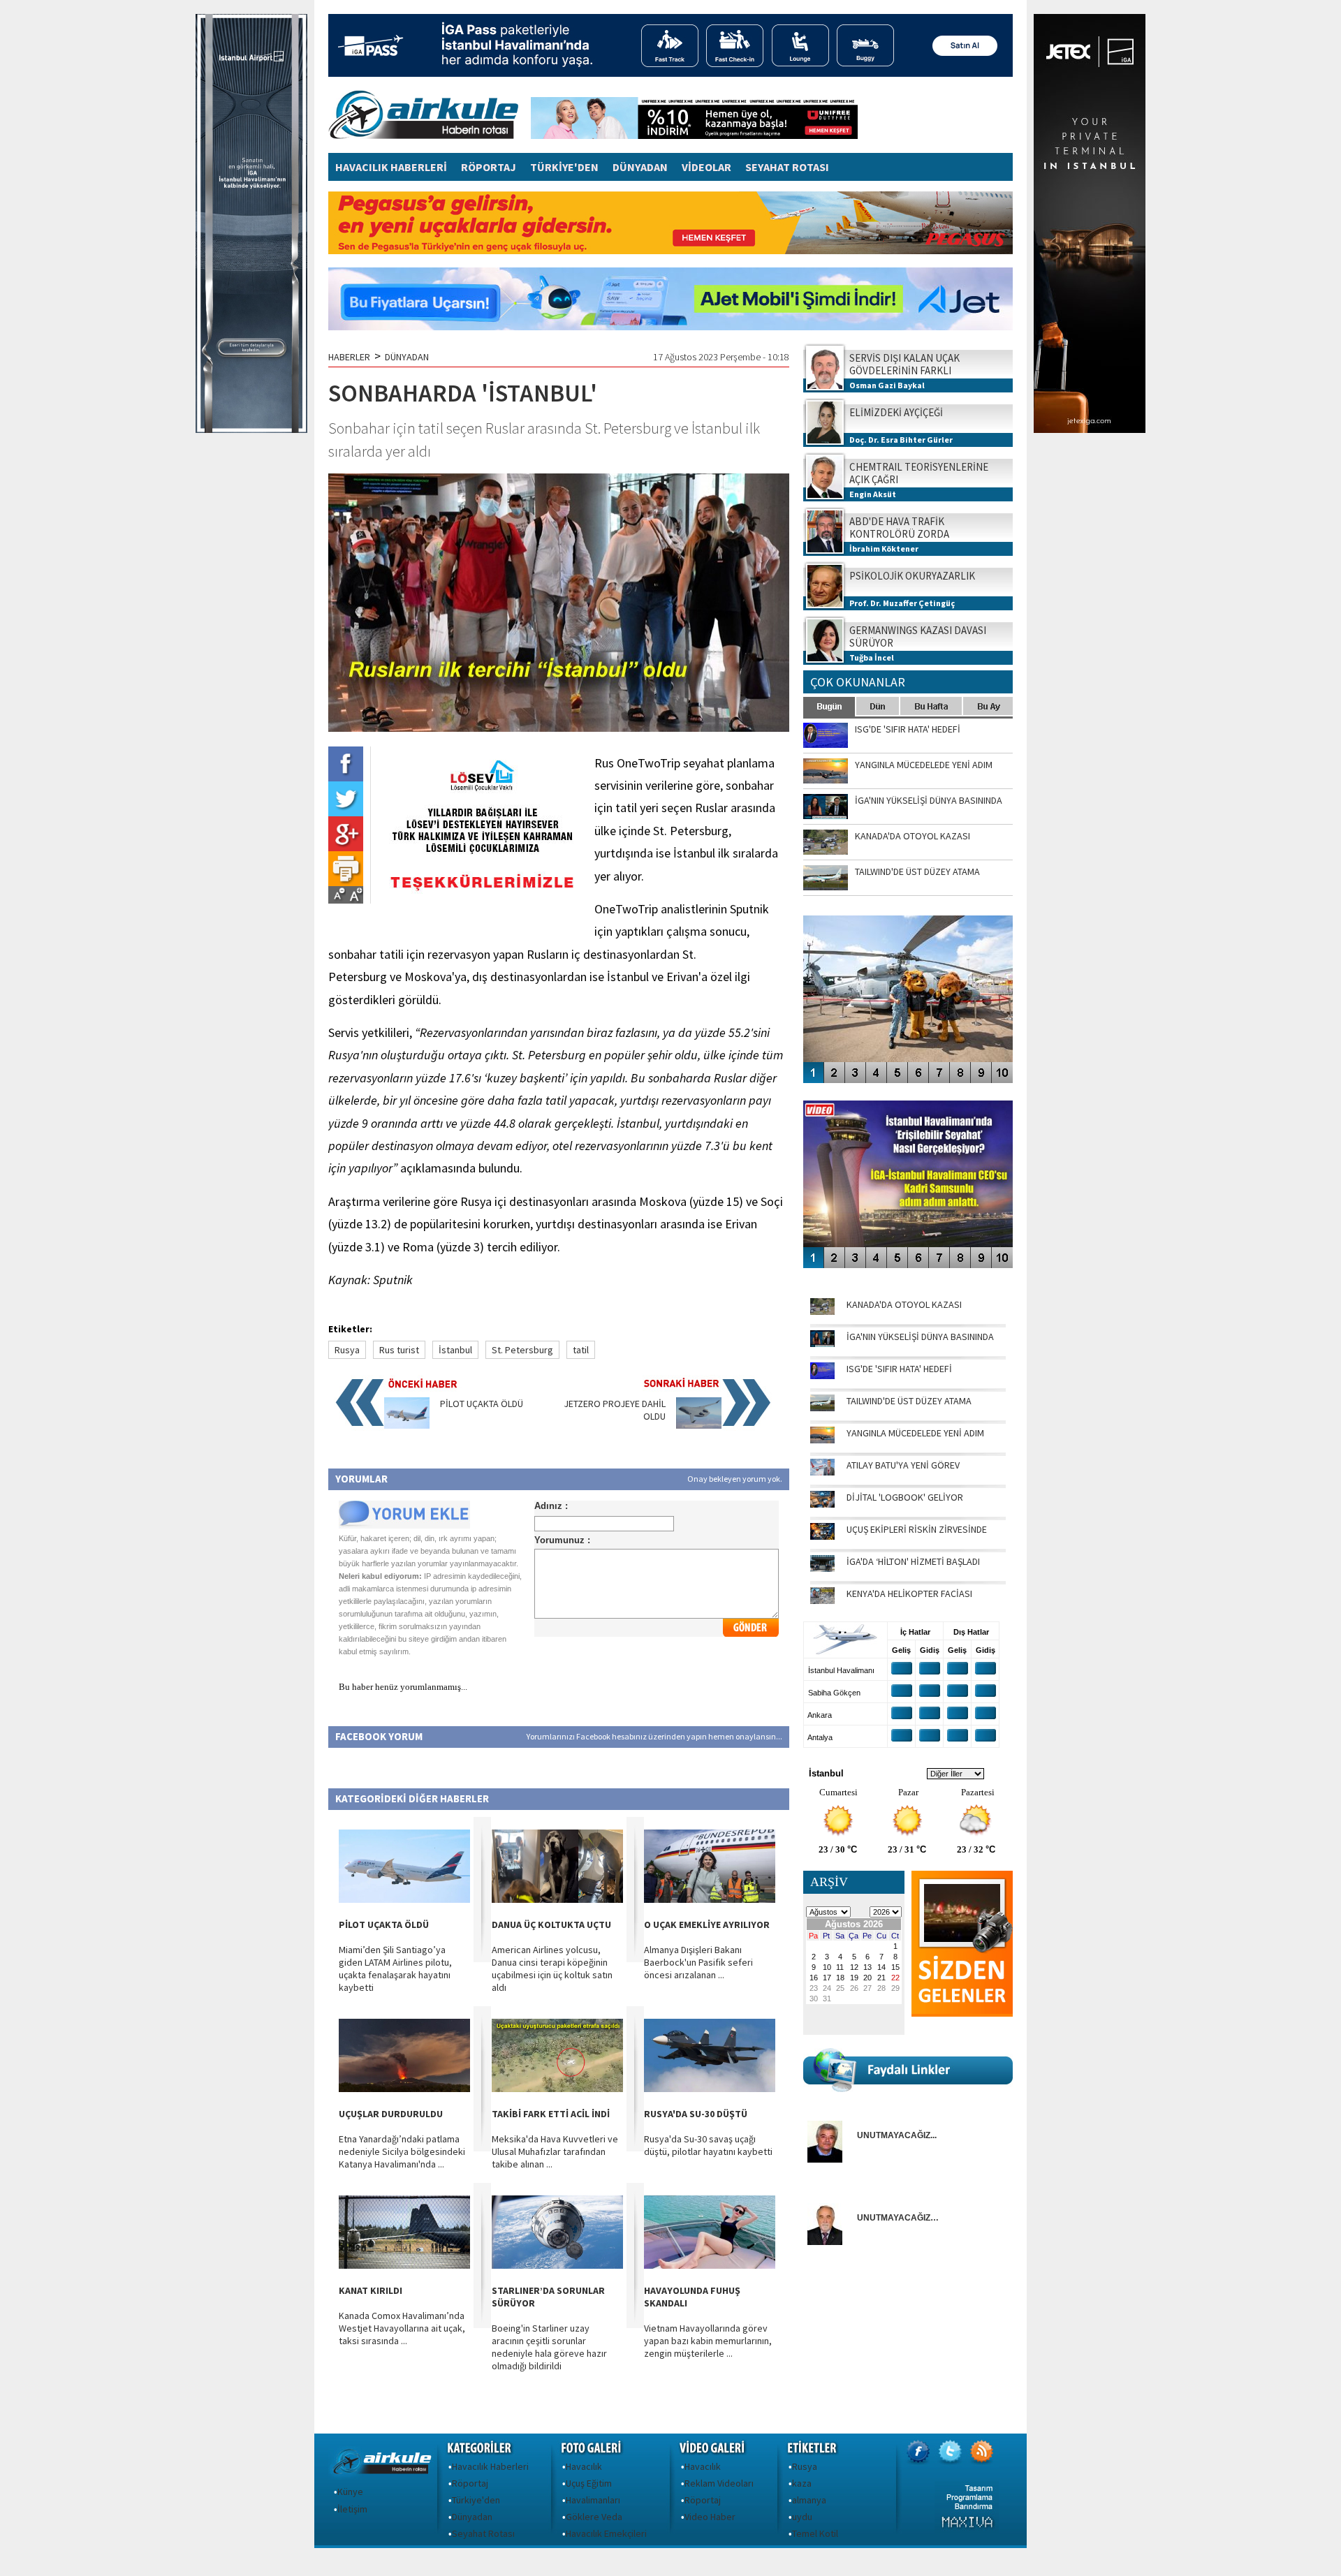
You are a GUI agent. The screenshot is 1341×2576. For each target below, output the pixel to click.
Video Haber (710, 2517)
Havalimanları (593, 2500)
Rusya (347, 1350)
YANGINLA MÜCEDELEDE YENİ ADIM (915, 1433)
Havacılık (584, 2466)
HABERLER (349, 357)
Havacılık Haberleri (490, 2466)
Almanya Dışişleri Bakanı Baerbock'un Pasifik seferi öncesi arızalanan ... (698, 1962)
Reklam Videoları (719, 2483)
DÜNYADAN (640, 167)
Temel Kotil (815, 2533)
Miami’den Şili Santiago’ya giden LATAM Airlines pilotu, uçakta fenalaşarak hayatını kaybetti (395, 1968)
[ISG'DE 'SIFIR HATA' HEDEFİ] (822, 1376)
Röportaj (470, 2483)
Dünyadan (472, 2517)
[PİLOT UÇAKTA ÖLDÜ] (407, 1425)
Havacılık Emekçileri (606, 2533)
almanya (809, 2500)
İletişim (352, 2509)
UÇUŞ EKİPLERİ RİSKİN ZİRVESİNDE (917, 1529)
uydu (802, 2517)
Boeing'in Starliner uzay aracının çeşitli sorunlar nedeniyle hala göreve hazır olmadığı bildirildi (549, 2347)
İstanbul (455, 1350)
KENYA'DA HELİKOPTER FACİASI (909, 1594)
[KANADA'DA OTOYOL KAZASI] (822, 1311)
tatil (581, 1350)
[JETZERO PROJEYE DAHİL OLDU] (699, 1425)
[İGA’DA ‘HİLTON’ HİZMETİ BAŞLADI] (822, 1568)
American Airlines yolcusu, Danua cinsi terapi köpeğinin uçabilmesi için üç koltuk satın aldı (552, 1968)
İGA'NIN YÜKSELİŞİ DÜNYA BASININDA (920, 1337)
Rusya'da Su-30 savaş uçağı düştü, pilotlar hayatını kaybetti (708, 2145)
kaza (802, 2483)
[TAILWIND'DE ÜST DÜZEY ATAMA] (822, 1408)
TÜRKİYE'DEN (564, 167)
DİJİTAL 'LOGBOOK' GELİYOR (905, 1497)
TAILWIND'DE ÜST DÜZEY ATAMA (909, 1401)
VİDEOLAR (706, 167)
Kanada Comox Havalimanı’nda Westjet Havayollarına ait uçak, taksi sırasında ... (402, 2328)
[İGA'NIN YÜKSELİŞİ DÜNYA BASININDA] (822, 1344)
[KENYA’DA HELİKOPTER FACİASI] (822, 1600)
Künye (350, 2492)
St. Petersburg (522, 1350)
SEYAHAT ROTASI (787, 167)
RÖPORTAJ (489, 167)
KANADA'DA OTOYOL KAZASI (904, 1304)
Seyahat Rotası (483, 2533)
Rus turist (399, 1350)
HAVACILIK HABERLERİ (391, 167)
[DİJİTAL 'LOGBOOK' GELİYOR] (822, 1504)
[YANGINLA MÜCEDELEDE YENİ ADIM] (822, 1440)
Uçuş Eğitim (589, 2483)
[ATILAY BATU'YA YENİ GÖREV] (822, 1472)
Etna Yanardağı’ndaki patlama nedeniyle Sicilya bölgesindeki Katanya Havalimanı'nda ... (402, 2151)
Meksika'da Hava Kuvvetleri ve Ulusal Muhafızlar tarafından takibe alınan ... (555, 2151)
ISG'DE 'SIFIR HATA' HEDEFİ (899, 1369)
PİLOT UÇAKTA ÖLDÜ (482, 1404)
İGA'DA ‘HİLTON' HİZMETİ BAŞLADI (913, 1561)
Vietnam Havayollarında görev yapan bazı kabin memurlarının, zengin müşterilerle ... (708, 2341)
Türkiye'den (476, 2500)
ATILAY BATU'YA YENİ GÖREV (903, 1465)
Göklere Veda (594, 2517)
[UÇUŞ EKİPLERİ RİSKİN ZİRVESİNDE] (822, 1536)
